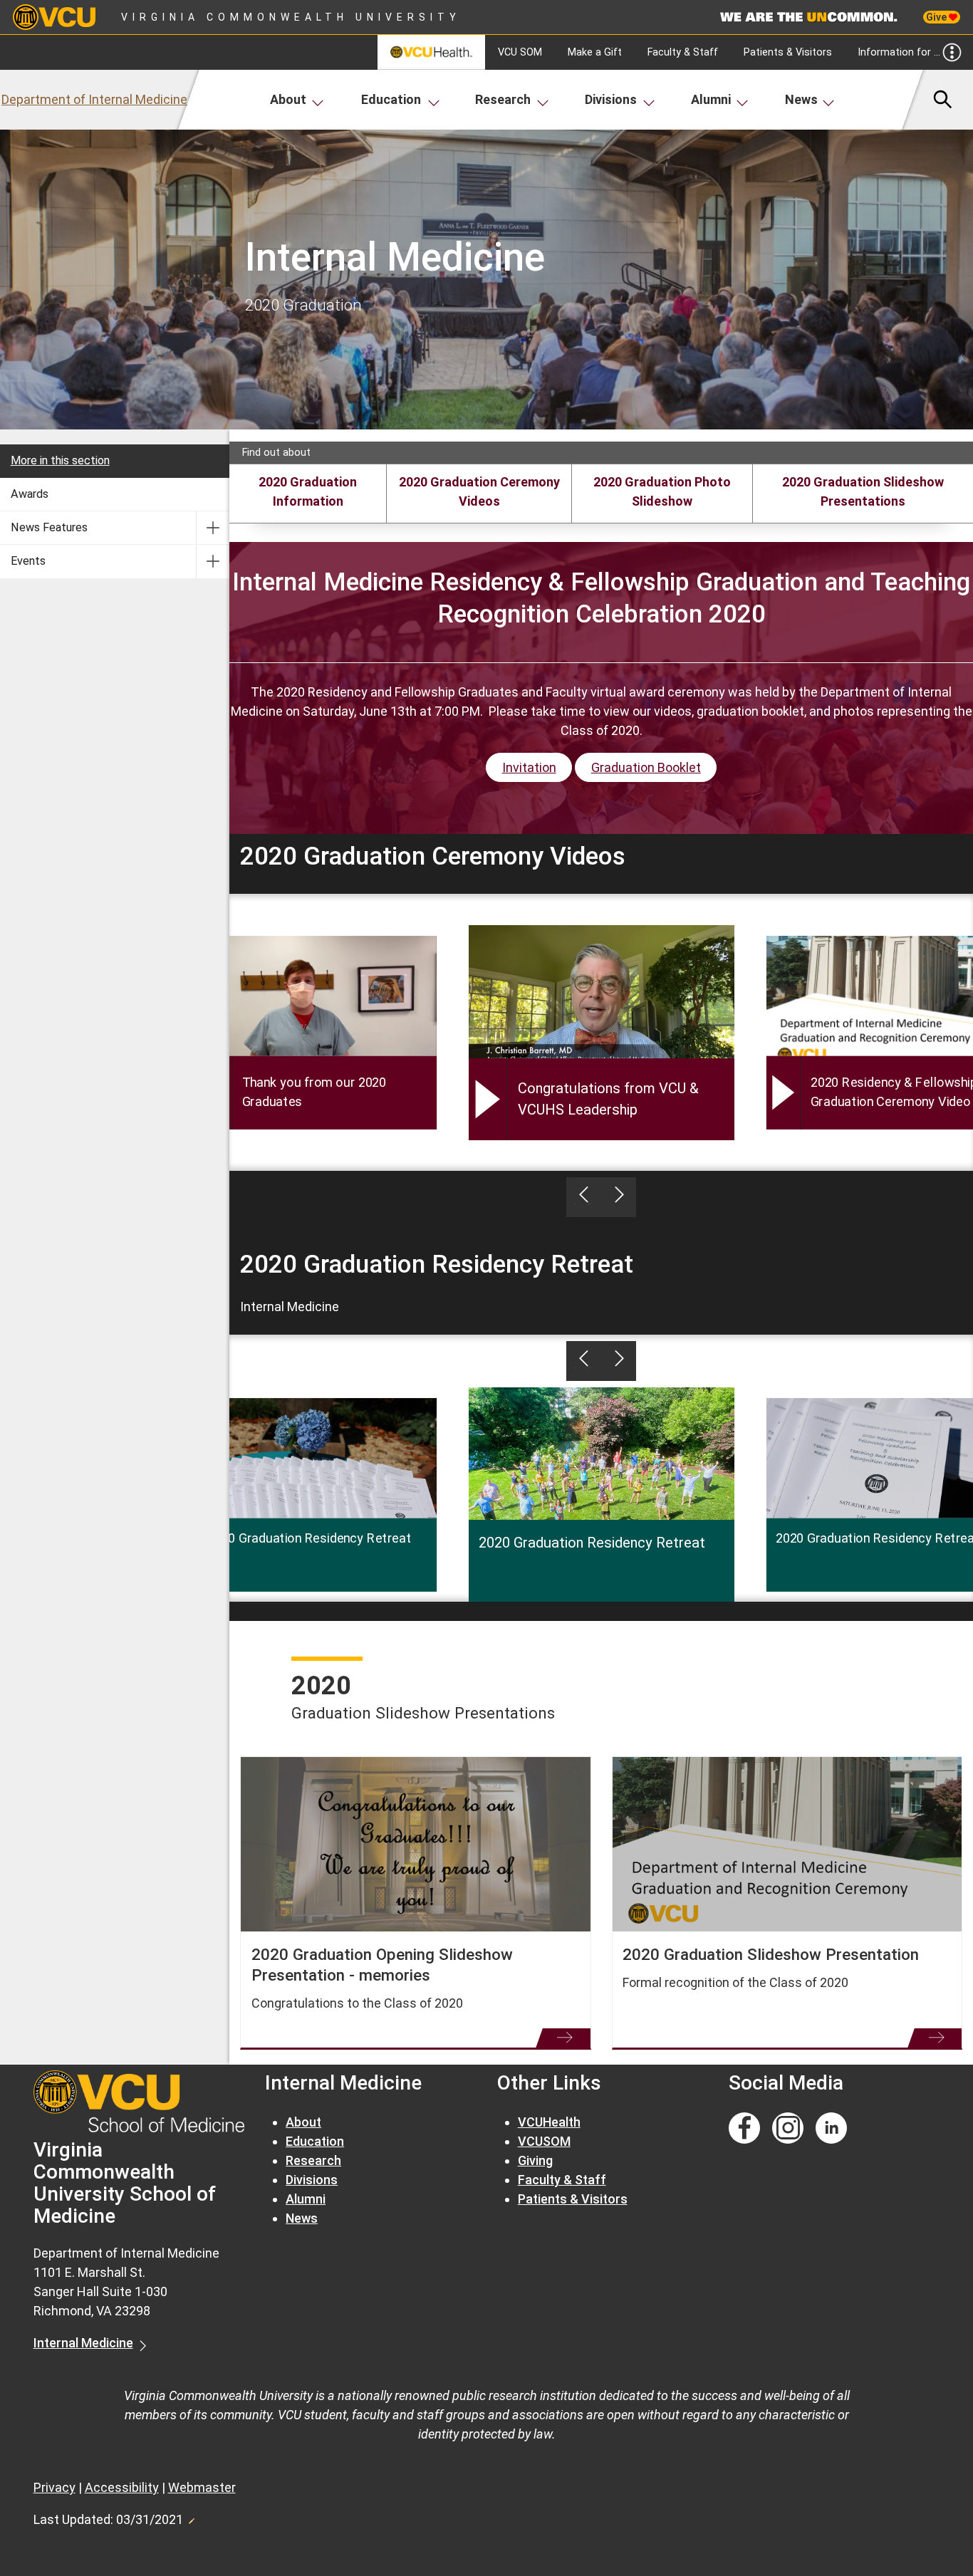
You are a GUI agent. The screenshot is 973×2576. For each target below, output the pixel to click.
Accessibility (122, 2487)
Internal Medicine (83, 2343)
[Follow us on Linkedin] (831, 2128)
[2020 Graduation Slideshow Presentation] (787, 1844)
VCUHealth (549, 2122)
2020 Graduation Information (308, 491)
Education (391, 99)
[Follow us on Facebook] (744, 2128)
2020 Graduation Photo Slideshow (662, 491)
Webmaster (202, 2487)
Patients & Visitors (788, 52)
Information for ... (899, 52)
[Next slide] (619, 1197)
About (288, 99)
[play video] (783, 1093)
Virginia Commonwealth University (291, 17)
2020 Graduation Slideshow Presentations (863, 491)
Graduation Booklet (646, 767)
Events (28, 561)
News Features (49, 527)
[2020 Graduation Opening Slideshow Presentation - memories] (416, 1844)
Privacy (54, 2487)
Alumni (711, 99)
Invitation (529, 767)
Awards (30, 494)
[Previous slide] (584, 1197)
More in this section (60, 460)
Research (503, 99)
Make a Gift (595, 52)
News (801, 99)
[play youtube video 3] (488, 1099)
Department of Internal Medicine (94, 99)
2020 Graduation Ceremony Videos (479, 491)
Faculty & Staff (683, 52)
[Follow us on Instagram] (788, 2128)
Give (937, 17)
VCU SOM (520, 52)
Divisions (611, 99)
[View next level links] (213, 528)
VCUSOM (544, 2141)
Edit (191, 2517)
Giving (535, 2160)
